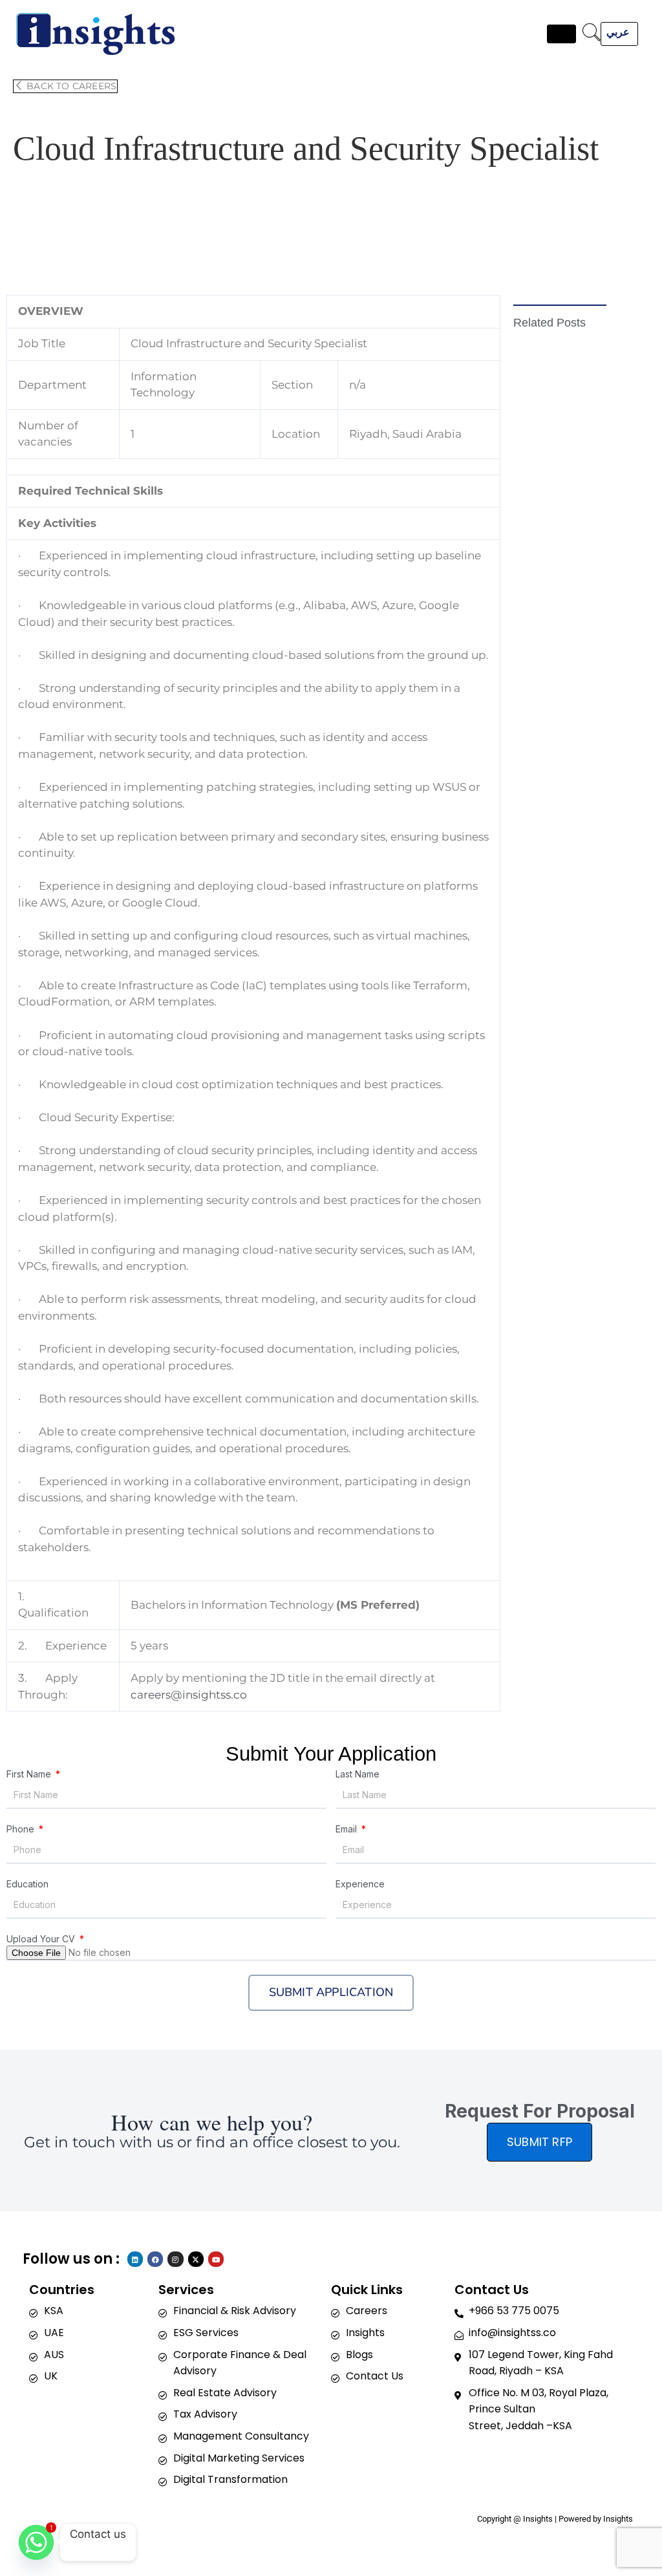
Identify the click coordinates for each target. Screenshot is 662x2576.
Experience (360, 1884)
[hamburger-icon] (561, 34)
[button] (592, 34)
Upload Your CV (42, 1939)
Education (27, 1884)
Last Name (358, 1774)
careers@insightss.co (189, 1695)
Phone (22, 1829)
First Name (30, 1774)
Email (347, 1829)
